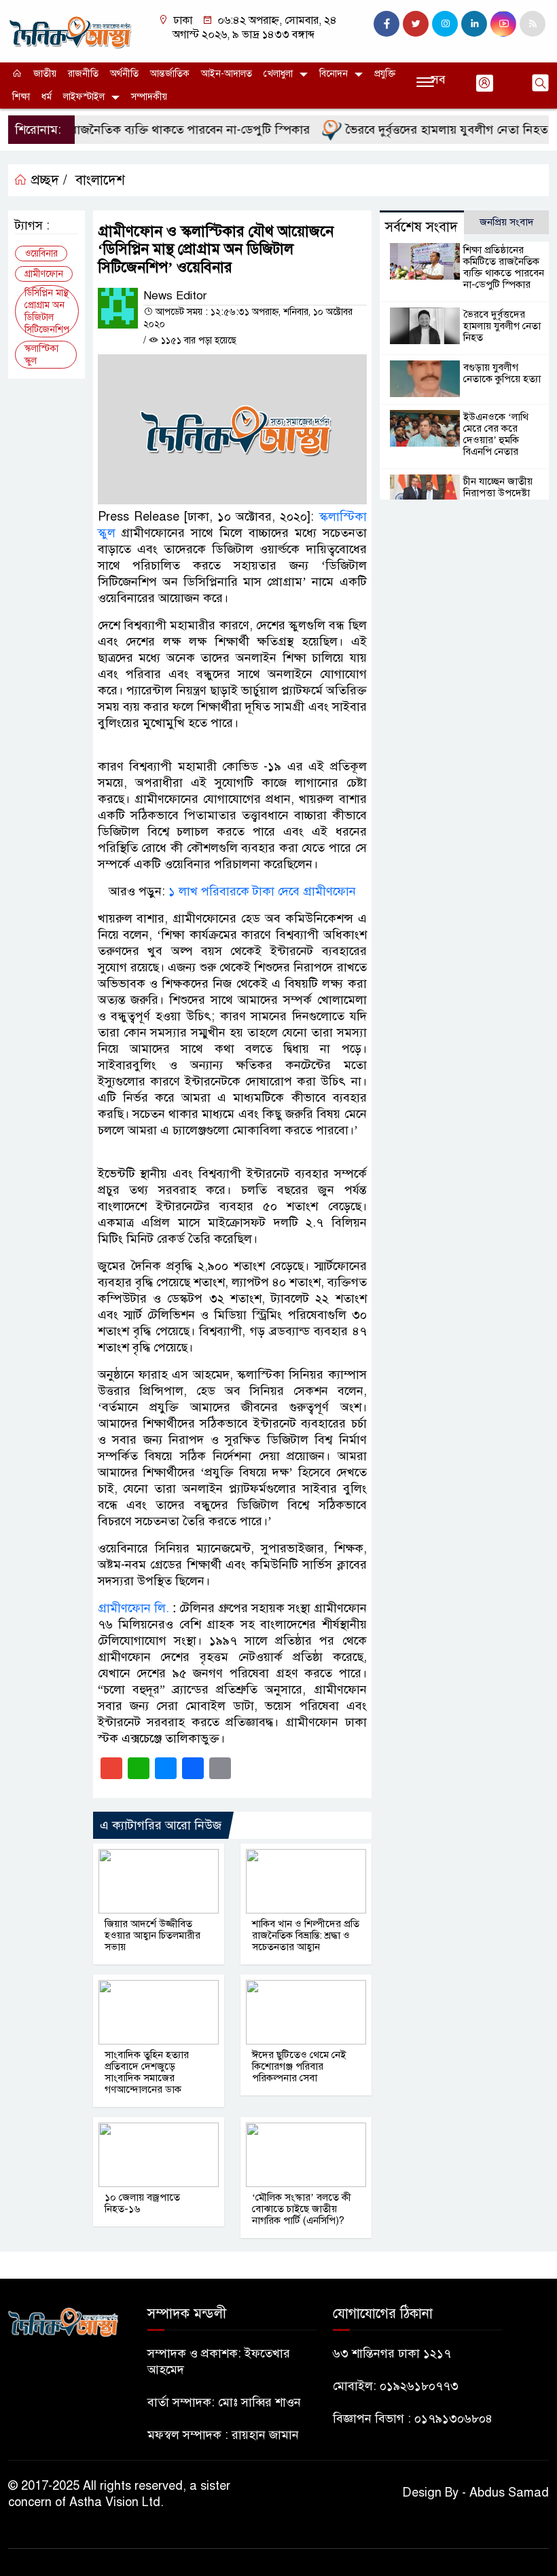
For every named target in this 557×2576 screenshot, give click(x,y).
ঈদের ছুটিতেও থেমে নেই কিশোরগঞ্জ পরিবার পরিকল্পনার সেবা (299, 2066)
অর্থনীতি (124, 74)
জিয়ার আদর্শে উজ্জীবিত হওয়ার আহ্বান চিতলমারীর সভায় (152, 1935)
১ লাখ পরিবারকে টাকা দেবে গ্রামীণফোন (262, 891)
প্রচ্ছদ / (47, 180)
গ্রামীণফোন (44, 274)
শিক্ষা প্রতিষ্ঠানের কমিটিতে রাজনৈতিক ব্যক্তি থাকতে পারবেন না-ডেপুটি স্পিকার (504, 267)
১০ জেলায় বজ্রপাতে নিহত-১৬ (142, 2203)
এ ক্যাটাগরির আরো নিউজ (161, 1825)
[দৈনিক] (70, 31)
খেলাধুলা (278, 74)
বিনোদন (334, 74)
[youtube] (503, 24)
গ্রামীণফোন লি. (133, 1608)
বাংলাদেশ (100, 180)
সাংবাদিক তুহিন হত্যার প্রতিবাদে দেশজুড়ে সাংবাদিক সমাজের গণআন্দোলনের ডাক (147, 2072)
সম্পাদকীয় (149, 97)
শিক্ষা (21, 97)
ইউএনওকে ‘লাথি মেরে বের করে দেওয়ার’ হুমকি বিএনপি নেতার (496, 434)
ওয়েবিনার (41, 254)
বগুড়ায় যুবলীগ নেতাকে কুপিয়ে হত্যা (502, 373)
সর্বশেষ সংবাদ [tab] (421, 227)
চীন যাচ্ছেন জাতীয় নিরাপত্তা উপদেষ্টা (498, 487)
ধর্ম (47, 97)
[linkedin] (474, 24)
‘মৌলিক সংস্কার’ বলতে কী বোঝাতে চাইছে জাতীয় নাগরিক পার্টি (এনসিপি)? (302, 2209)
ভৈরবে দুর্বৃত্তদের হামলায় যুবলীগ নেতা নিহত (424, 130)
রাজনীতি (83, 74)
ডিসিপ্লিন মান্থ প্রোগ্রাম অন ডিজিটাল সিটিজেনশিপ (47, 311)
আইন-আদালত (227, 74)
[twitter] (416, 24)
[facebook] (387, 24)
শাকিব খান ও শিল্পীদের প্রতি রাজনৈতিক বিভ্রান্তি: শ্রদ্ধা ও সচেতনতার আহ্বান (306, 1935)
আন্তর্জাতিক (170, 74)
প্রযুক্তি (385, 74)
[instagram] (445, 24)
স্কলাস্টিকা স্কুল (41, 355)
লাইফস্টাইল (84, 97)
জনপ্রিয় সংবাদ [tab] (507, 222)
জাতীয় (45, 74)
